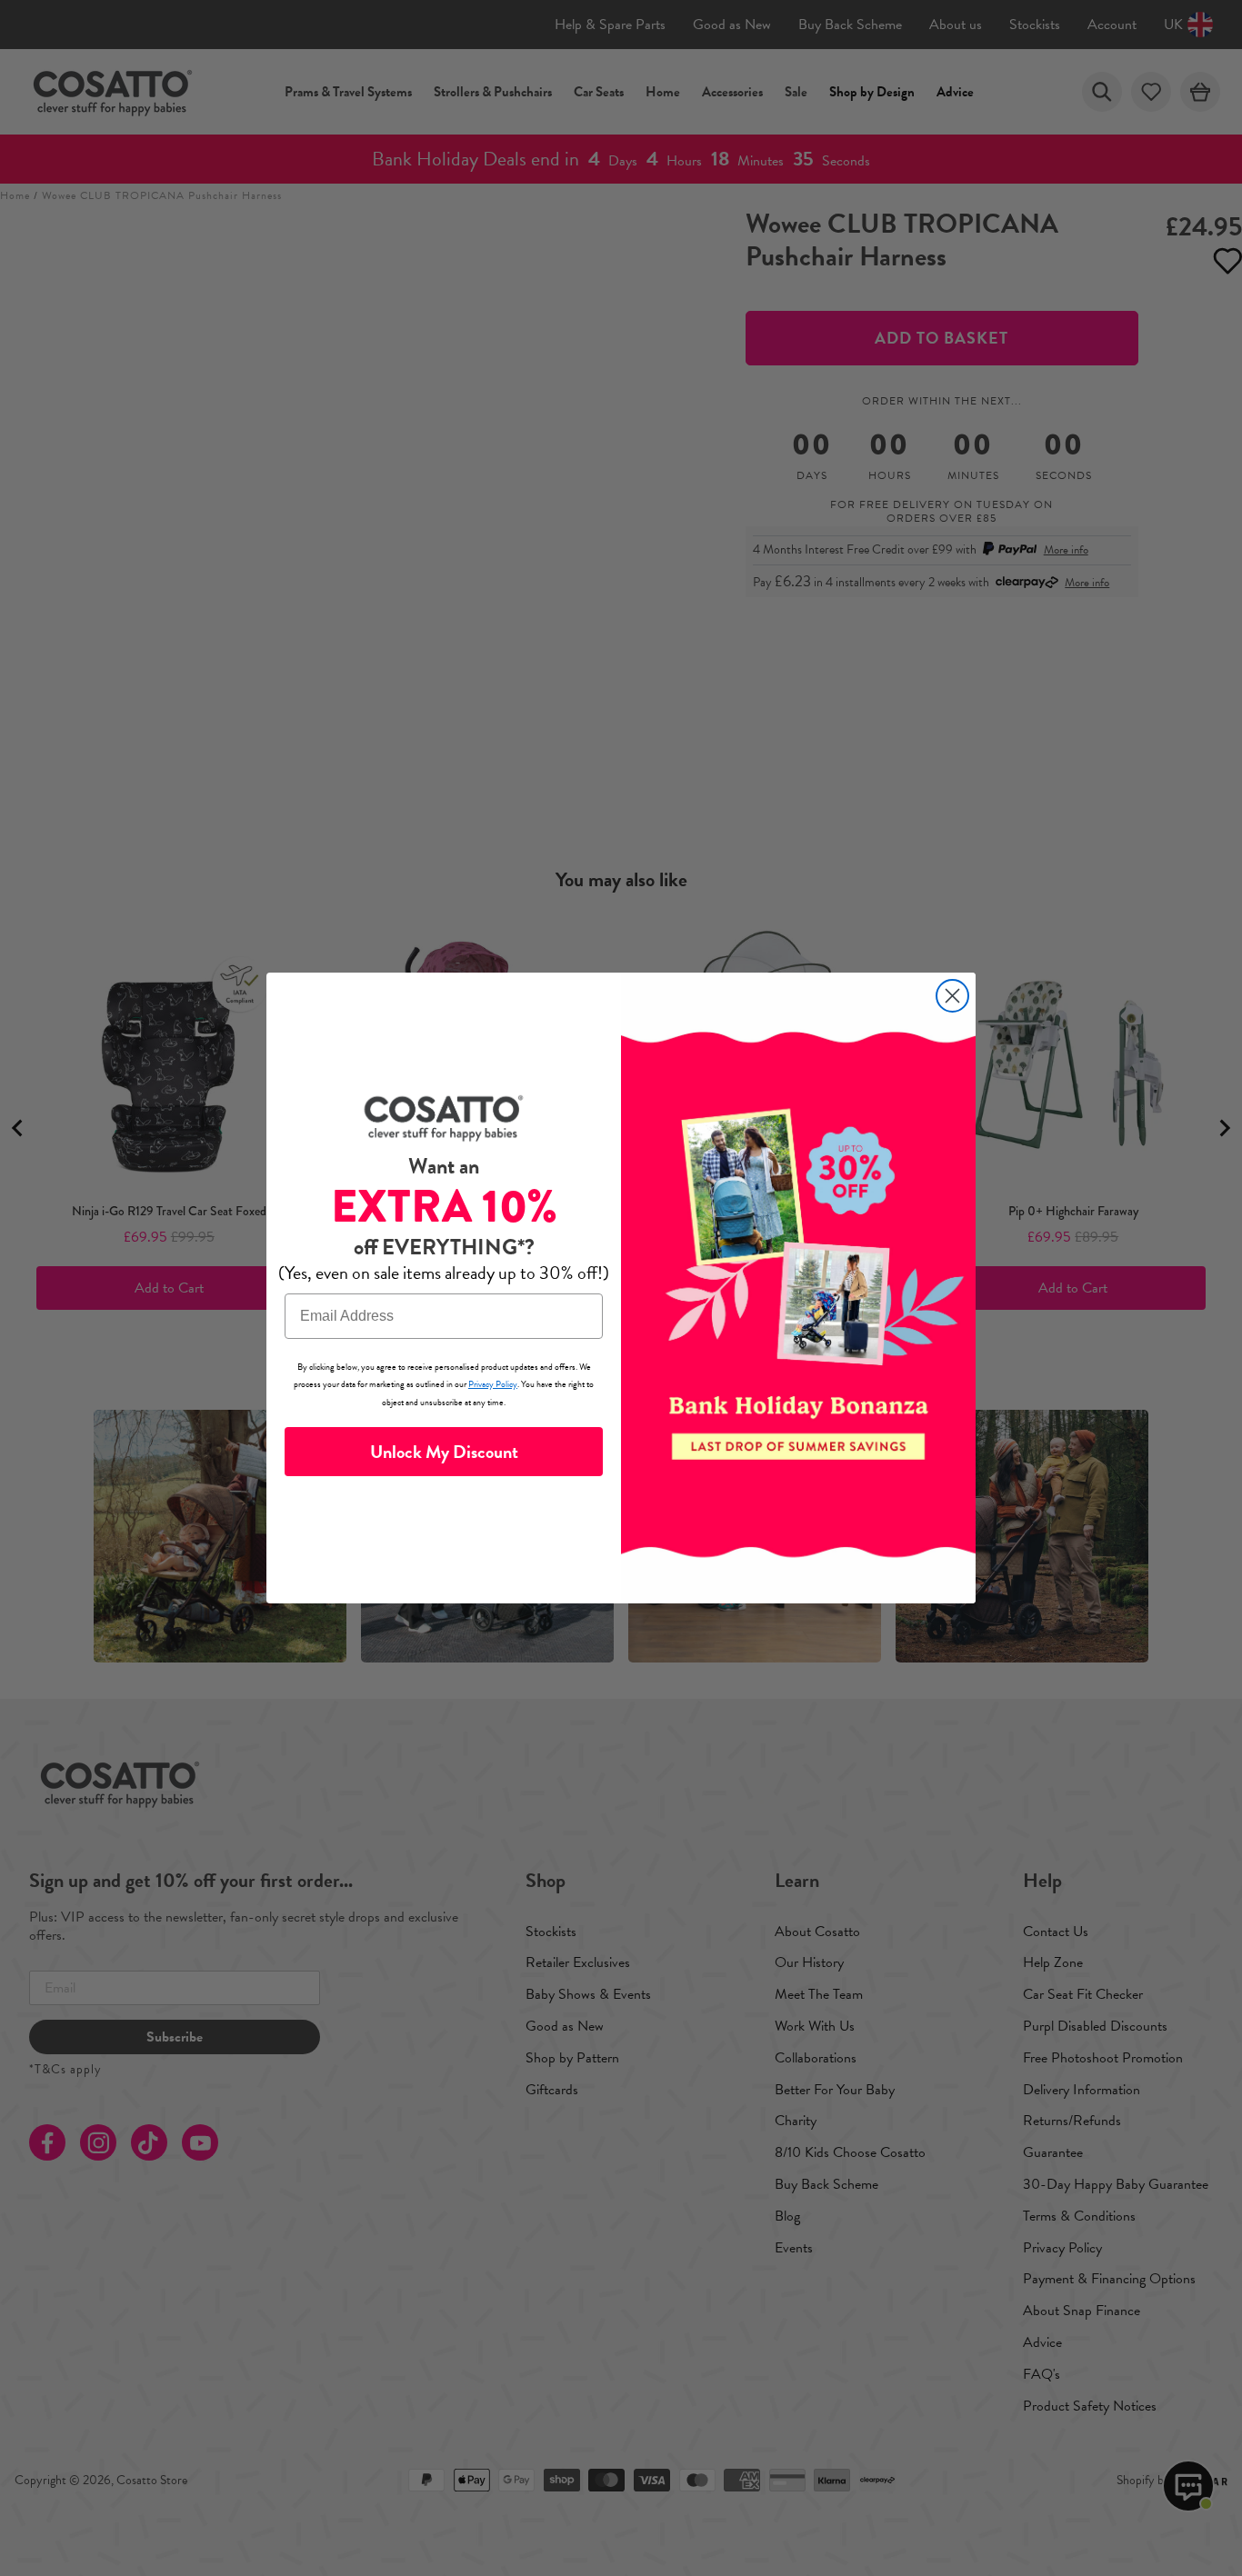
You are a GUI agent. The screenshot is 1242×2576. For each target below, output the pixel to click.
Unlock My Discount (444, 1452)
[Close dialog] (952, 996)
